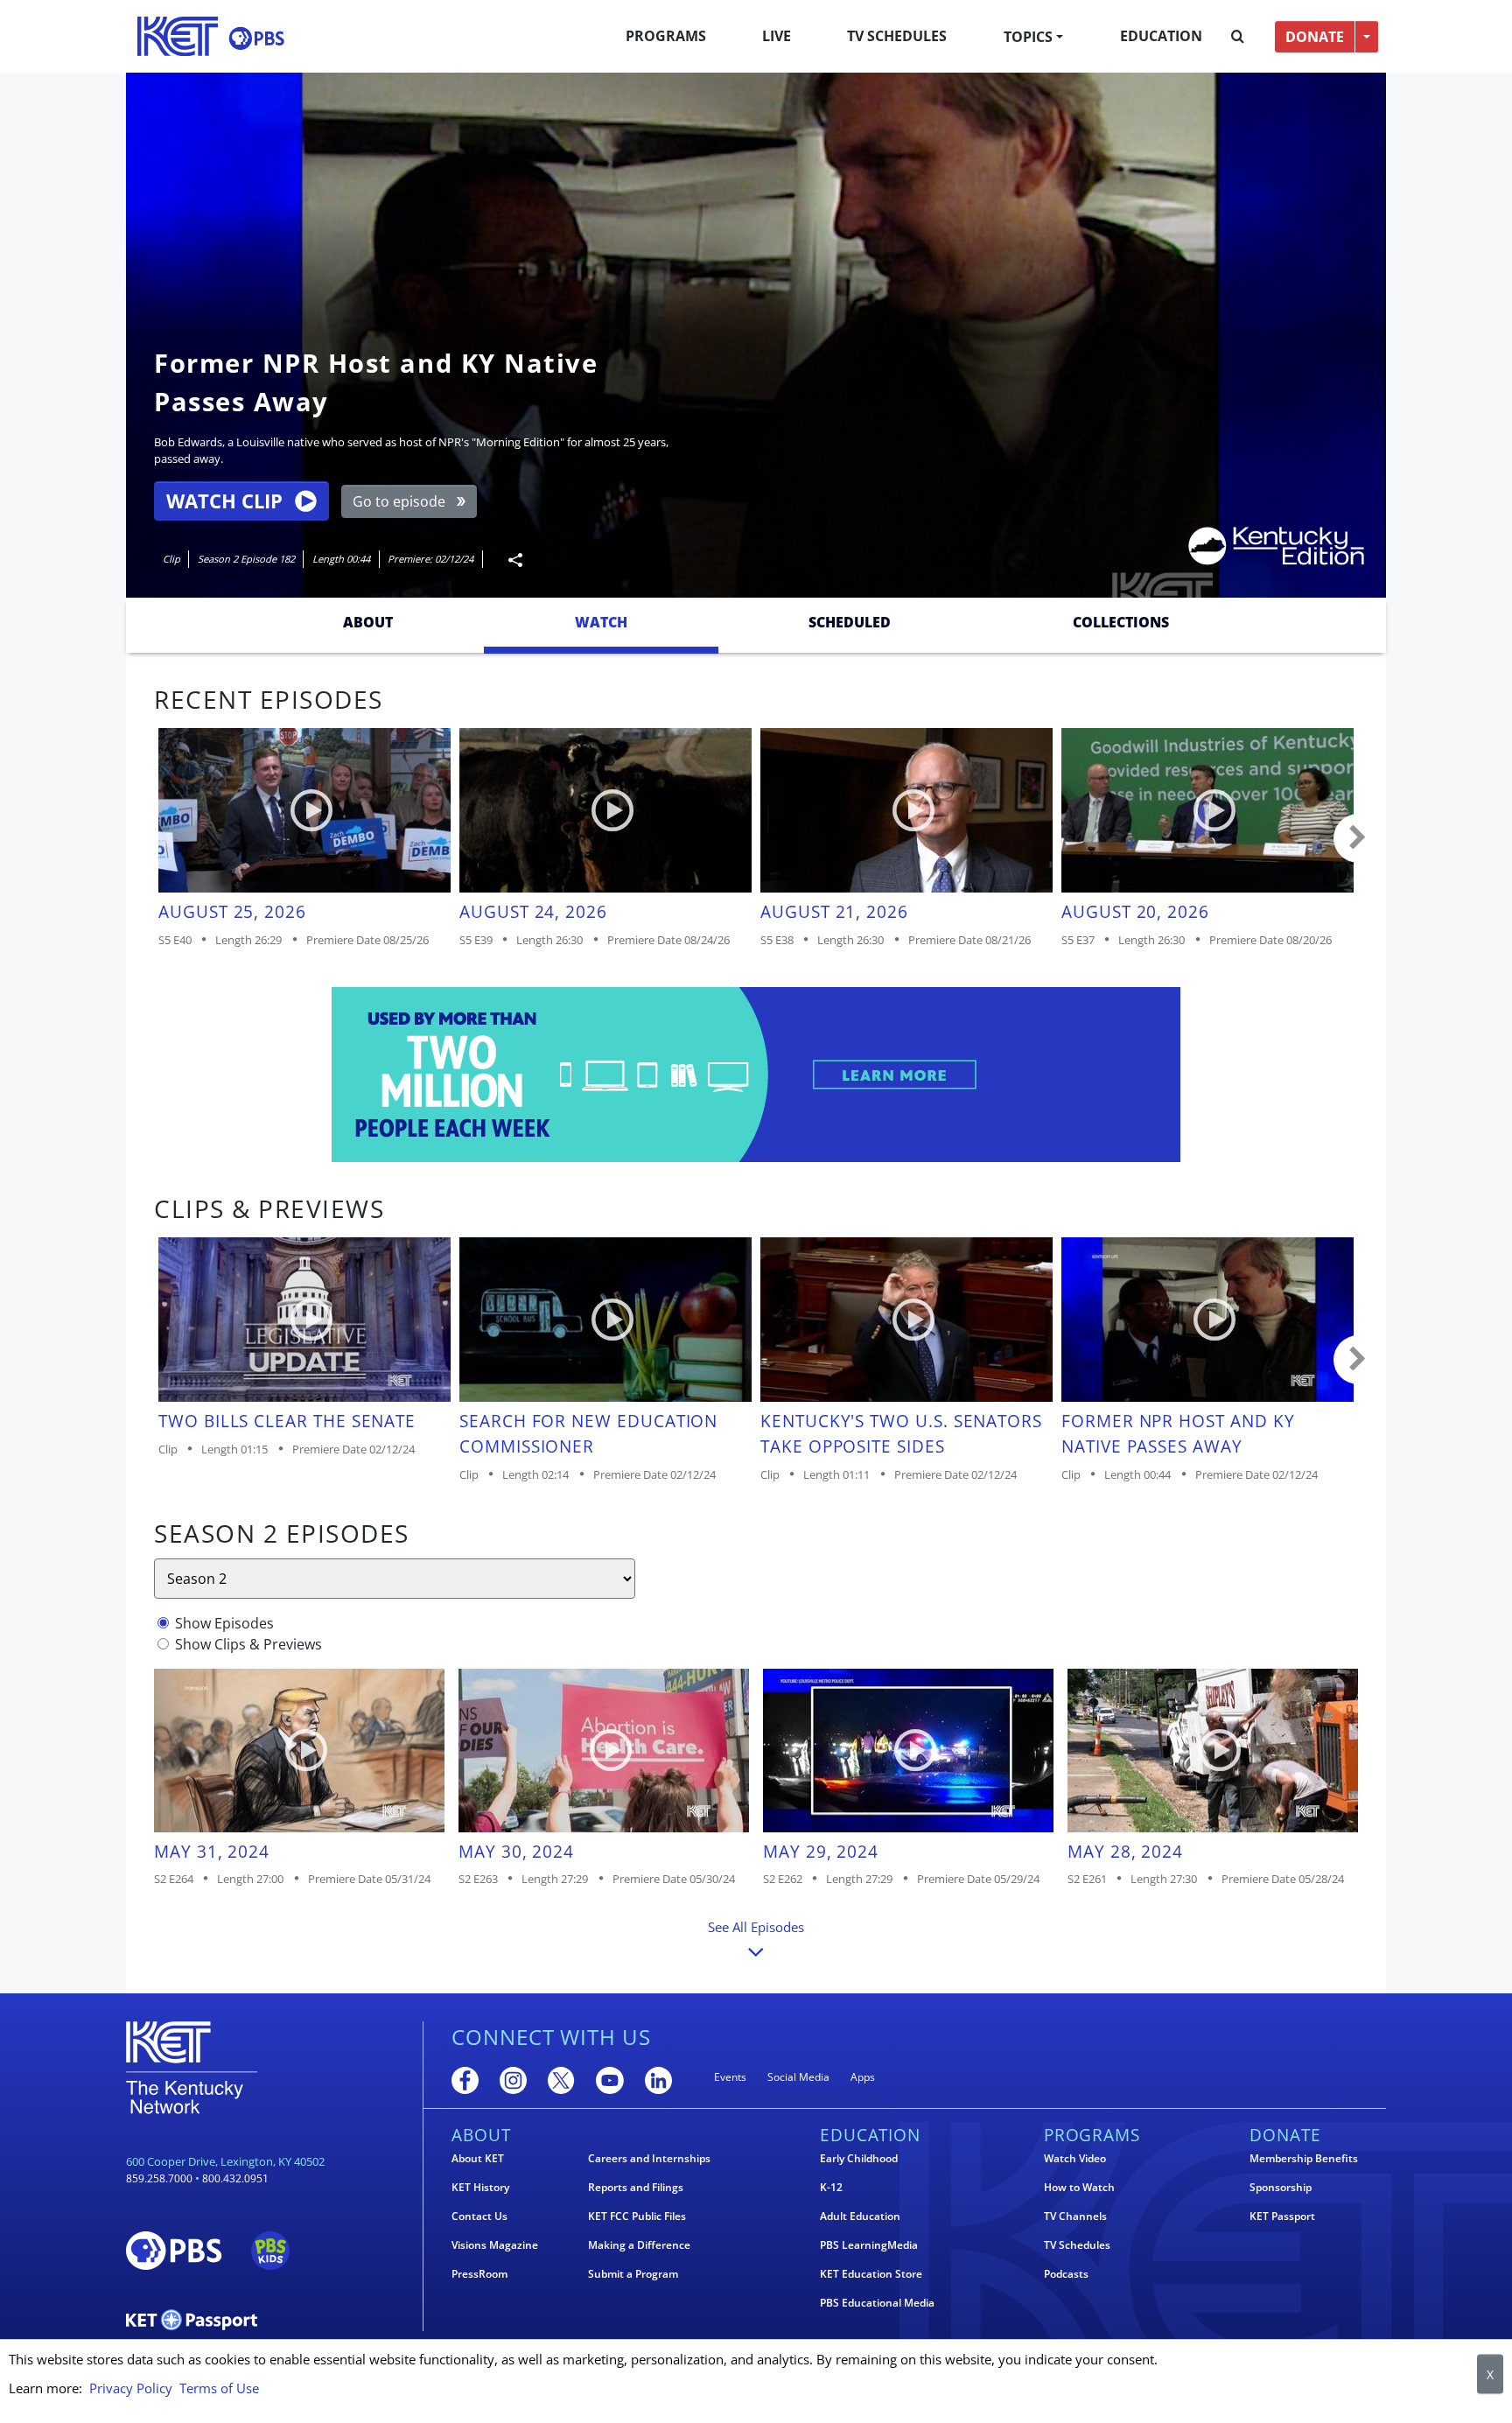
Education (1161, 36)
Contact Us (479, 2216)
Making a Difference (639, 2245)
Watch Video (1075, 2159)
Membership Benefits (1304, 2159)
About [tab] (368, 622)
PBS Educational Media (877, 2303)
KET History (480, 2188)
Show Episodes (224, 1623)
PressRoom (479, 2274)
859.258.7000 (159, 2178)
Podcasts (1066, 2274)
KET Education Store (871, 2274)
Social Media (798, 2077)
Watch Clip (224, 501)
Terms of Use (219, 2388)
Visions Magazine (495, 2245)
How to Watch (1079, 2188)
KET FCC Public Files (637, 2216)
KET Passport (1282, 2216)
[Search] (1238, 37)
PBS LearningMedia (869, 2245)
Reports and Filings (636, 2188)
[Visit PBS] (256, 38)
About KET (478, 2159)
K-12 (831, 2188)
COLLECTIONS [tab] (1121, 622)
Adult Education (860, 2216)
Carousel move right (1358, 838)
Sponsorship (1281, 2188)
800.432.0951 (235, 2178)
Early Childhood (859, 2159)
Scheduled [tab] (850, 622)
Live (777, 36)
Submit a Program (633, 2274)
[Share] (508, 560)
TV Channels (1075, 2216)
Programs (666, 36)
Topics (1028, 37)
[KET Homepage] (178, 36)
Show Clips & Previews (248, 1644)
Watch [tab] (601, 622)
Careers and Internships (649, 2159)
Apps (863, 2077)
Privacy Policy (131, 2388)
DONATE (1315, 37)
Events (730, 2077)
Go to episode (399, 501)
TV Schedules (897, 36)
